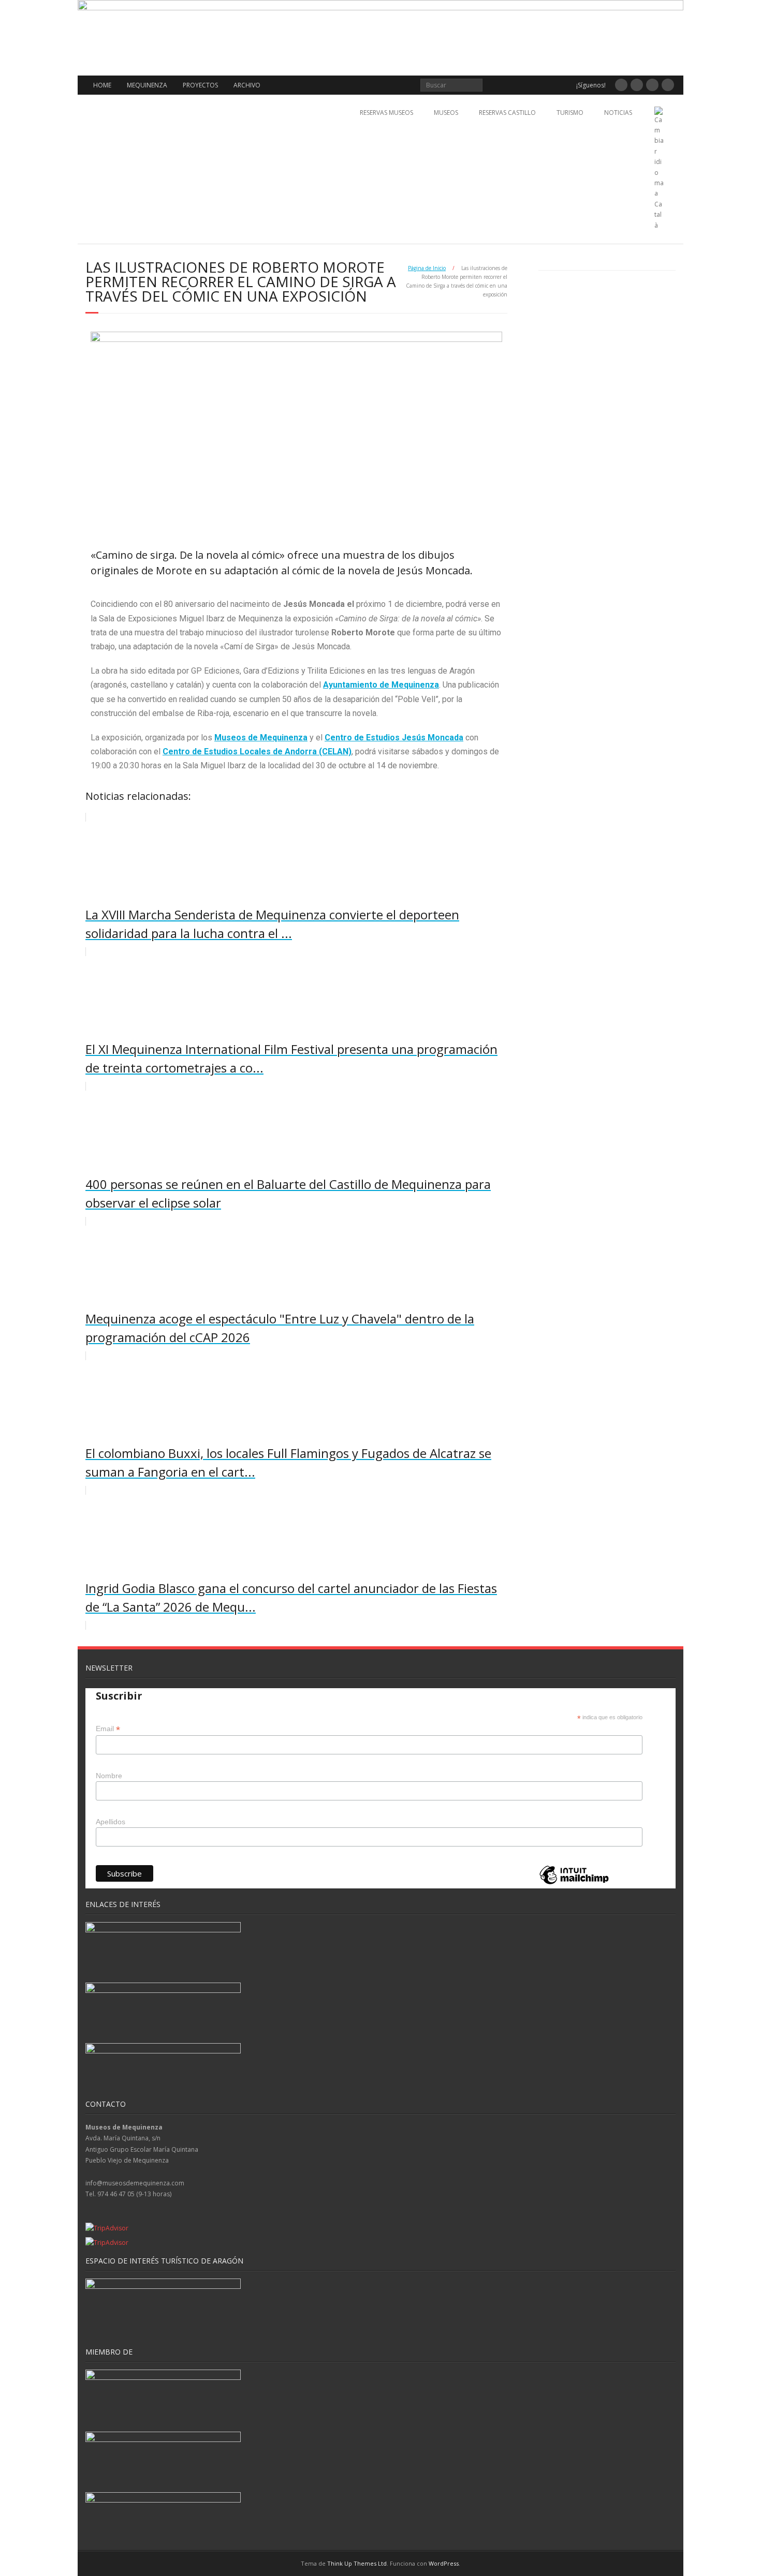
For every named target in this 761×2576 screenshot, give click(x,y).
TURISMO (570, 113)
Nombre (109, 1776)
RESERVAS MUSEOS (386, 113)
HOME (102, 85)
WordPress (444, 2563)
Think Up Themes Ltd (357, 2563)
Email (108, 1729)
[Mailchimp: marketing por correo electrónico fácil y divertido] (574, 1883)
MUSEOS (446, 113)
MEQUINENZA (147, 85)
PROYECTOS (200, 85)
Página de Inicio (427, 268)
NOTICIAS (618, 113)
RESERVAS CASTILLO (507, 113)
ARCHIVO (247, 85)
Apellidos (111, 1822)
